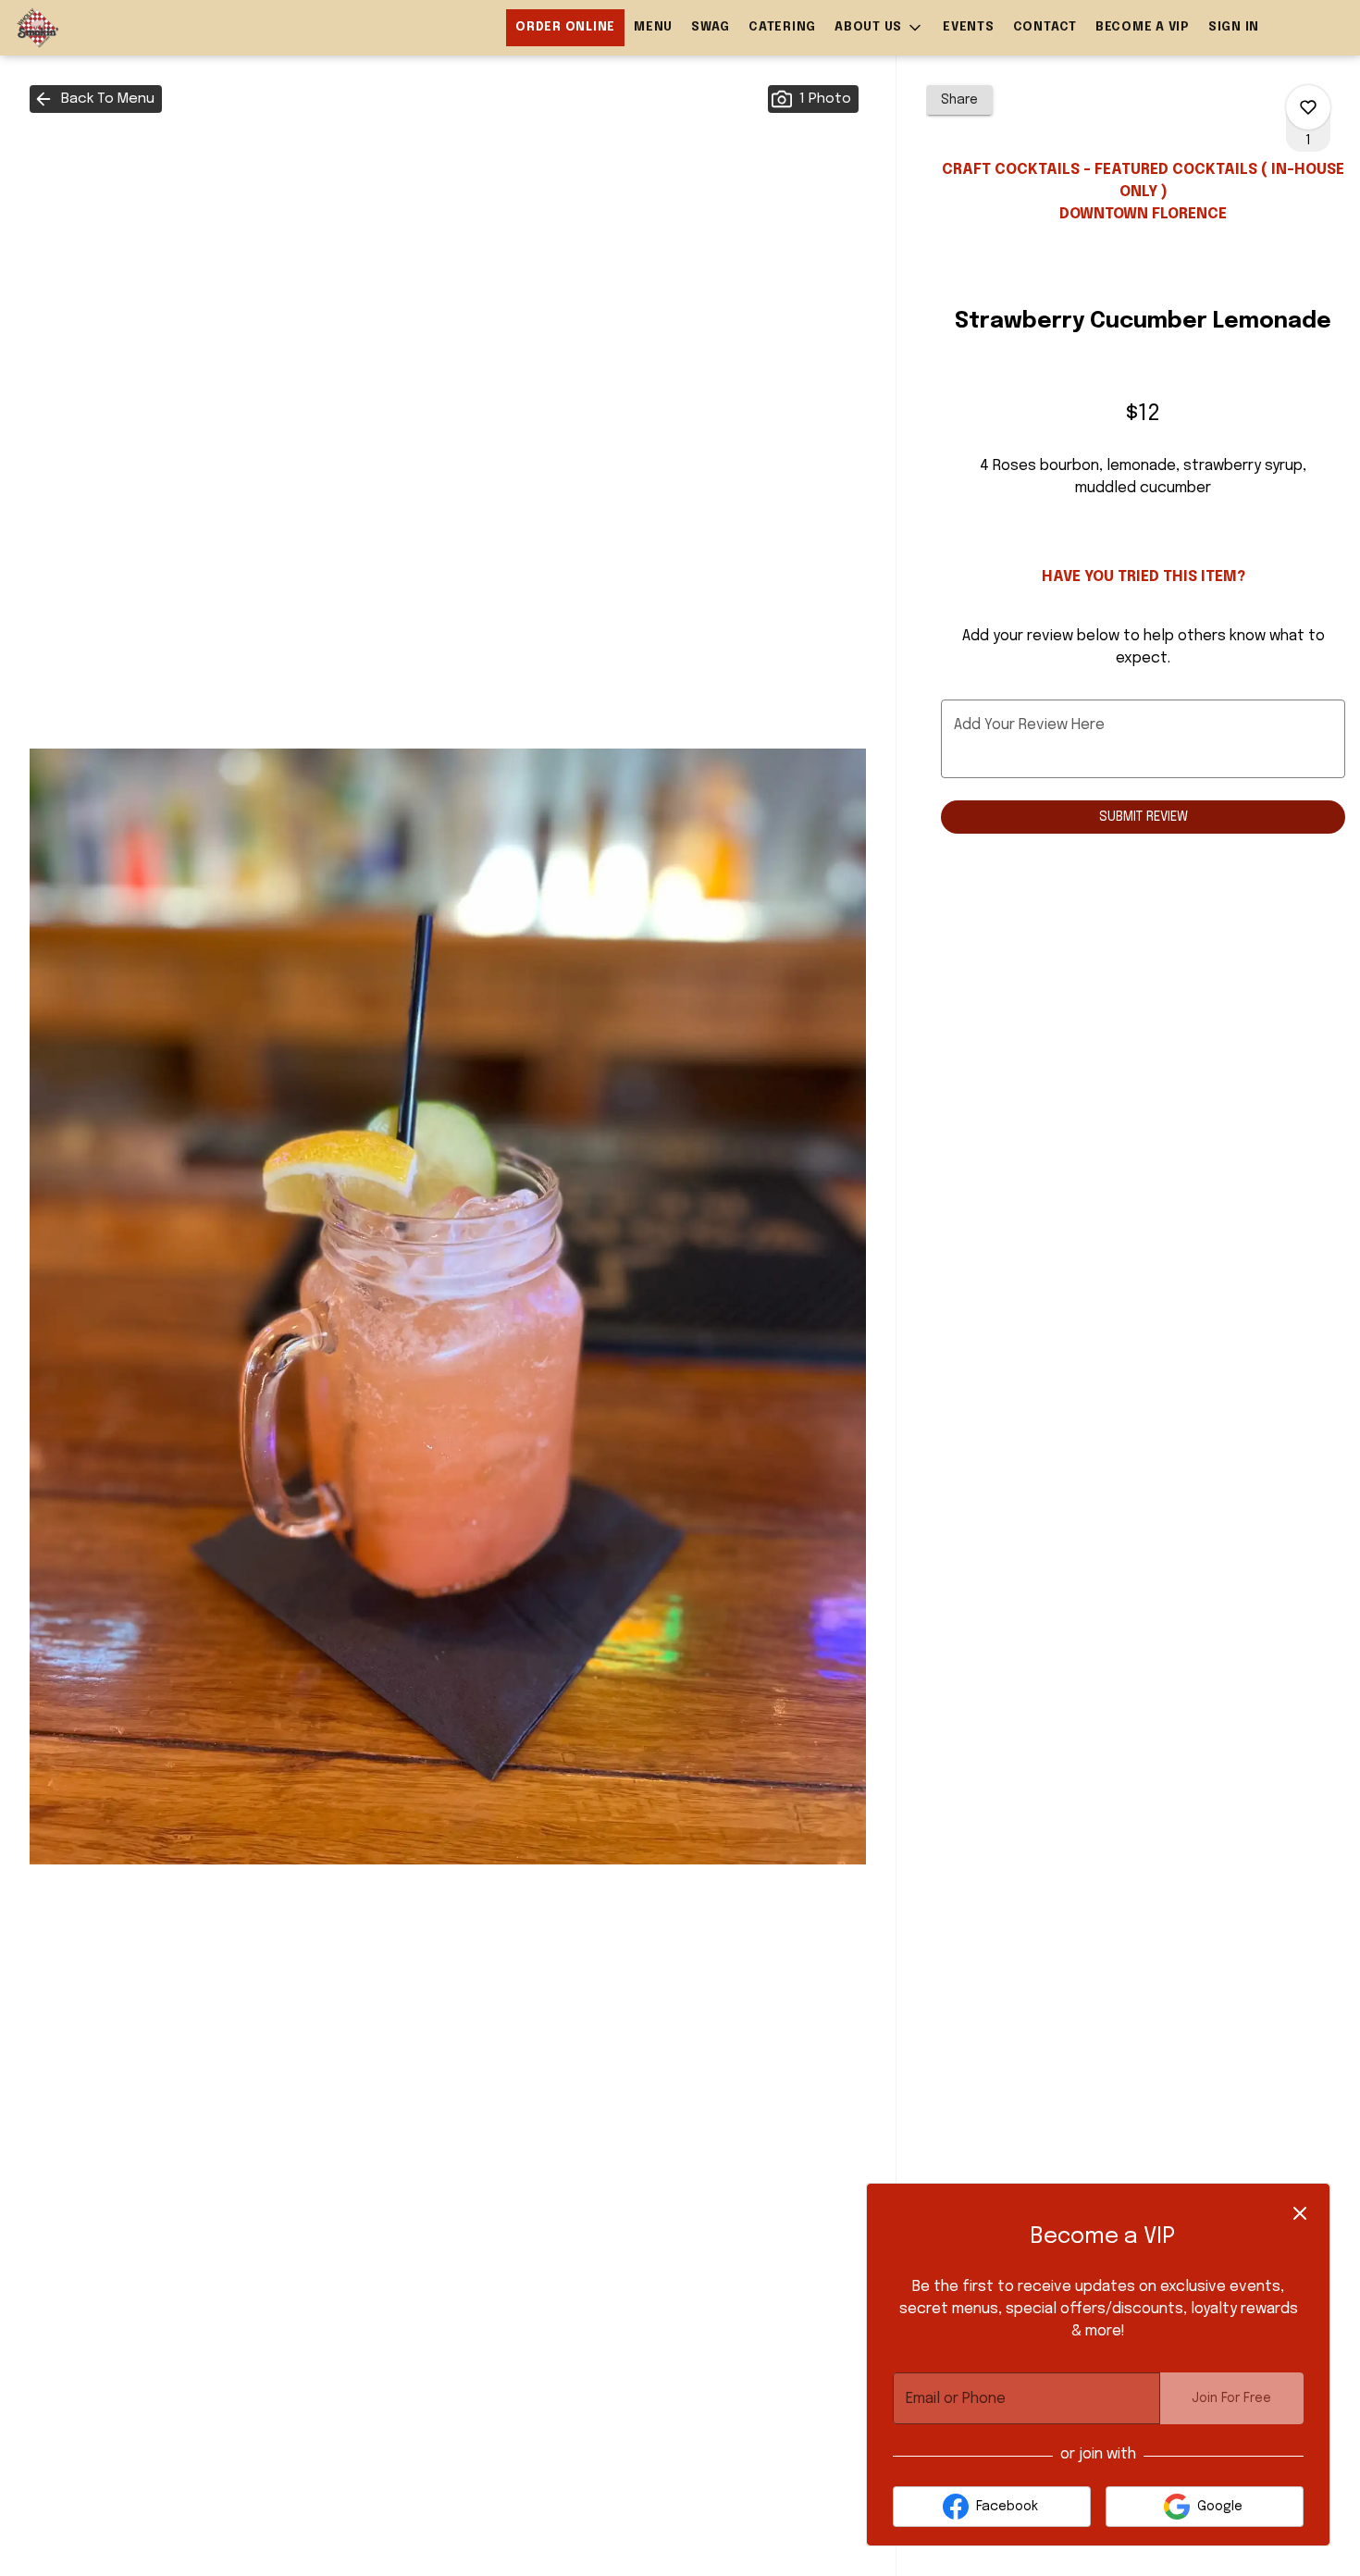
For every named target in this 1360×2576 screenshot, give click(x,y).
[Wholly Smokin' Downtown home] (98, 28)
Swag (711, 27)
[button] (879, 28)
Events (969, 27)
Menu (653, 27)
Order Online (565, 27)
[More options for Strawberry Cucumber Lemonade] (1308, 107)
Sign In (1234, 27)
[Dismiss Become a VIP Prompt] (1300, 2213)
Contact (1045, 27)
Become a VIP (1143, 27)
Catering (782, 27)
